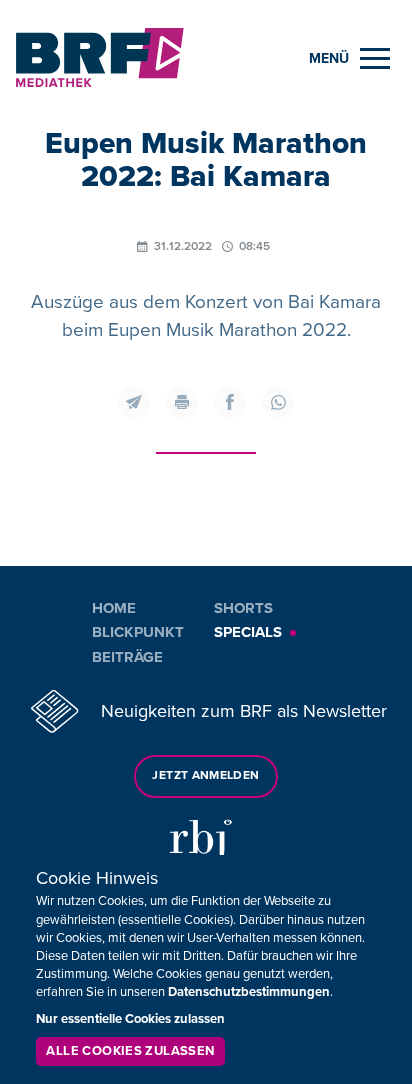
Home (114, 608)
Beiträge (127, 657)
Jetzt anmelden (205, 775)
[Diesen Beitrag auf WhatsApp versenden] (278, 402)
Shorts (243, 608)
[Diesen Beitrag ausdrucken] (182, 402)
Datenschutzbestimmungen (249, 992)
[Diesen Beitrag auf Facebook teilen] (230, 402)
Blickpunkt (138, 632)
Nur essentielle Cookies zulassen (130, 1019)
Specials (248, 632)
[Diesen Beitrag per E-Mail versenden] (134, 402)
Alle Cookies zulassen (130, 1051)
